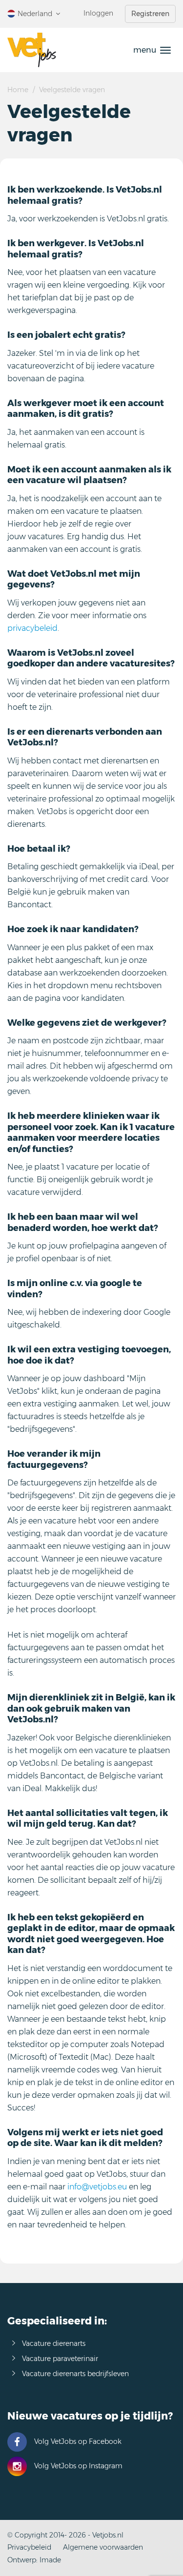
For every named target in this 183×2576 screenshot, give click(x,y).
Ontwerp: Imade (34, 2560)
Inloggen (98, 13)
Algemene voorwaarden (103, 2547)
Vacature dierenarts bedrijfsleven (75, 2374)
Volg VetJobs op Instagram (78, 2466)
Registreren (150, 14)
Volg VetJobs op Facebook (78, 2441)
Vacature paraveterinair (60, 2359)
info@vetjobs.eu (97, 2187)
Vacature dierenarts (54, 2343)
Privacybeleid (29, 2547)
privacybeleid (32, 628)
